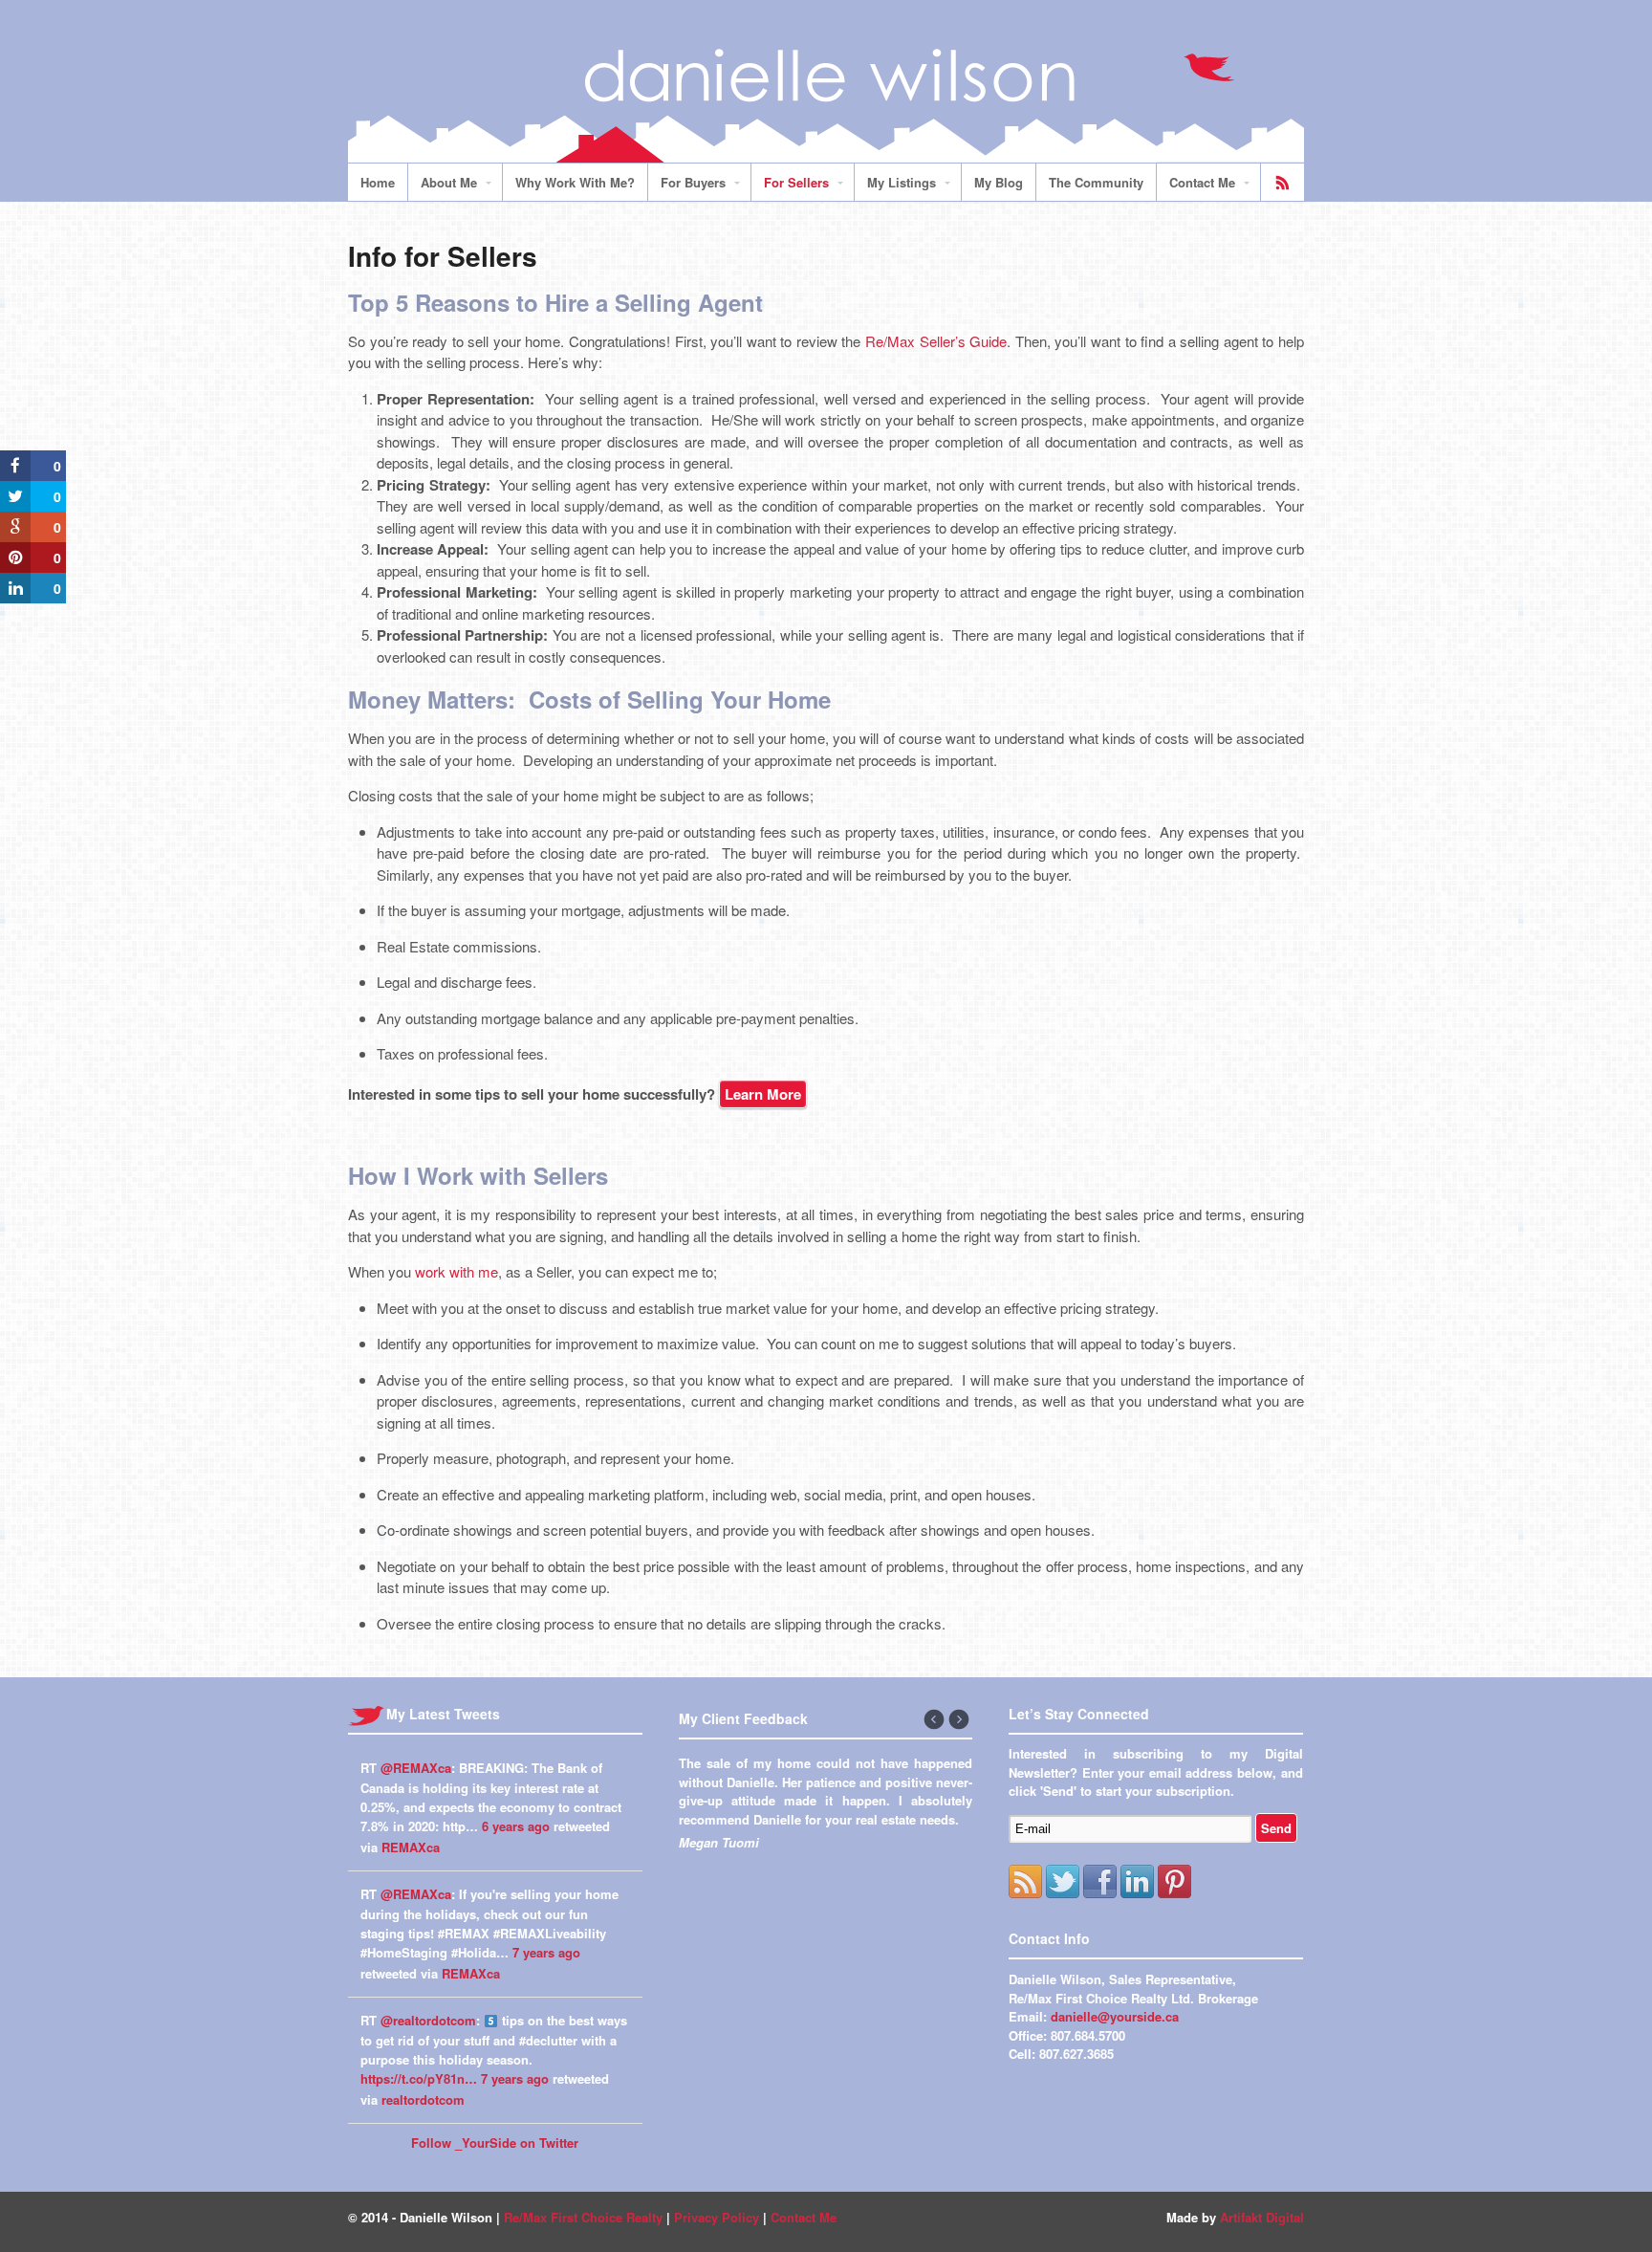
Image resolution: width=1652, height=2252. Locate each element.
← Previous (935, 1720)
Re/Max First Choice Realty (583, 2217)
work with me (456, 1271)
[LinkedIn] (1137, 1881)
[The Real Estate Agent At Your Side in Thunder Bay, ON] (826, 152)
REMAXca (411, 1847)
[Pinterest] (1174, 1881)
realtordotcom (423, 2099)
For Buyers (693, 182)
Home (378, 182)
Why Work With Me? (575, 182)
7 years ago (546, 1952)
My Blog (999, 182)
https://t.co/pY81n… (419, 2078)
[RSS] (1025, 1881)
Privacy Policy (717, 2217)
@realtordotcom (428, 2020)
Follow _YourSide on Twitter (495, 2143)
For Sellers (796, 182)
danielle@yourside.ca (1115, 2016)
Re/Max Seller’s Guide (936, 341)
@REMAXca (416, 1768)
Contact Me (1202, 182)
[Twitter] (1063, 1881)
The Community (1096, 182)
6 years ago (516, 1826)
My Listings (902, 182)
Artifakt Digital (1262, 2217)
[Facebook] (1100, 1881)
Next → (960, 1720)
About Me (449, 182)
